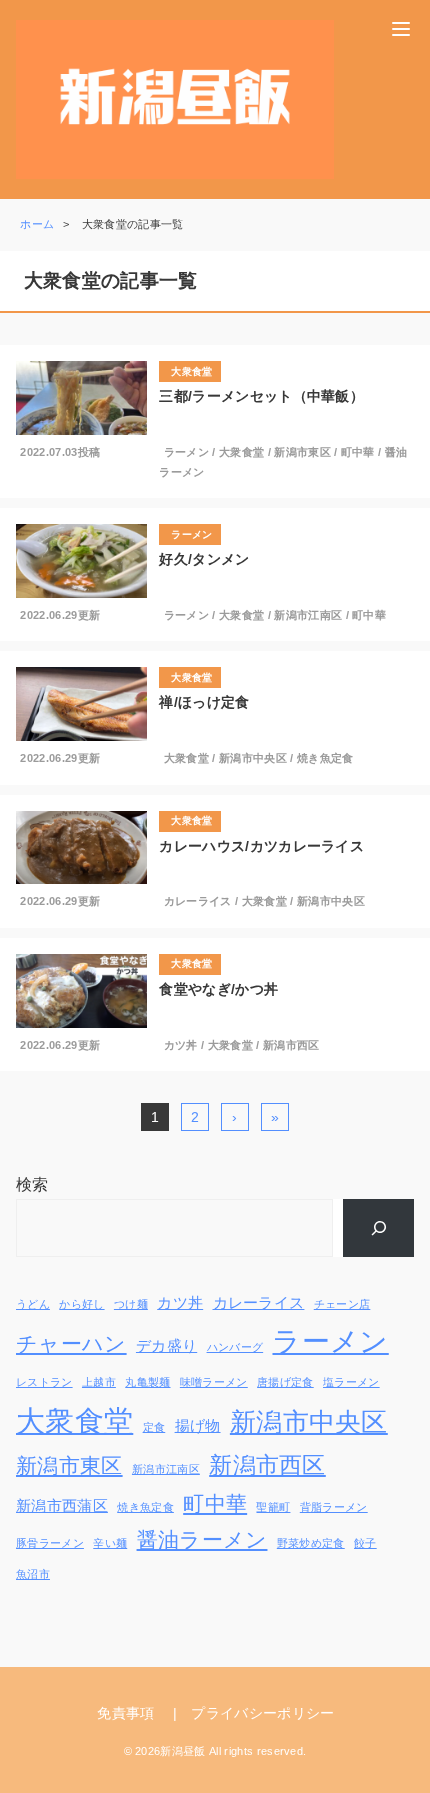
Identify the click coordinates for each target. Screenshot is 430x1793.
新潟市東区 (302, 452)
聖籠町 (273, 1507)
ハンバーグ (235, 1347)
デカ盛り (166, 1345)
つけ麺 (131, 1304)
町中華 (358, 452)
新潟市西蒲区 (62, 1505)
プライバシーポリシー (262, 1713)
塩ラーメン (351, 1382)
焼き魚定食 (325, 758)
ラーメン (186, 452)
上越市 (99, 1382)
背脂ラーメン (334, 1507)
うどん (33, 1304)
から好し (81, 1304)
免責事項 (125, 1713)
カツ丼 (181, 1045)
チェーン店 (342, 1304)
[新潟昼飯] (175, 99)
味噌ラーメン (214, 1382)
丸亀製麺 (147, 1382)
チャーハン (71, 1343)
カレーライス (198, 901)
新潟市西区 (291, 1045)
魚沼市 (33, 1574)
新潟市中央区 (253, 758)
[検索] (378, 1228)
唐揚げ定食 (285, 1382)
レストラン (44, 1382)
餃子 (365, 1543)
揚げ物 (198, 1425)
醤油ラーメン (202, 1539)
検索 (32, 1184)
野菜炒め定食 (311, 1543)
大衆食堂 (241, 452)
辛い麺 (110, 1543)
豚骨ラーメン (50, 1543)
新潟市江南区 (308, 615)
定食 (154, 1427)
